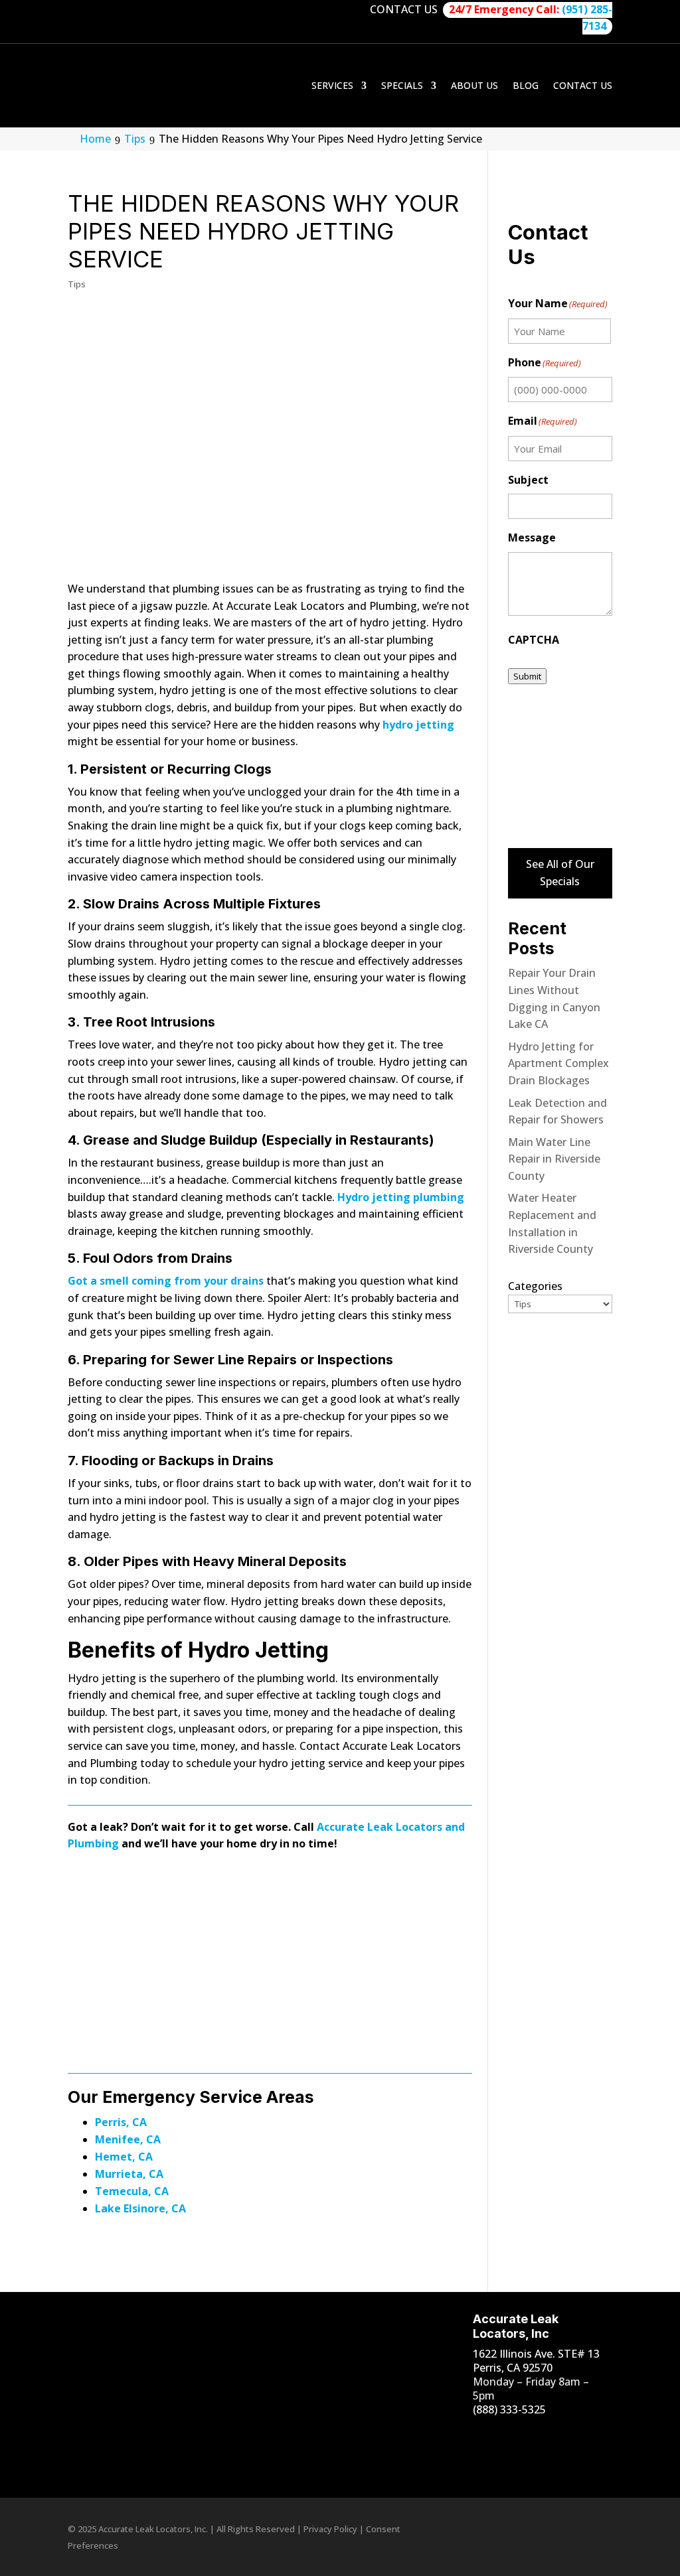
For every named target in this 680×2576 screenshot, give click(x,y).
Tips (77, 284)
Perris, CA (121, 2122)
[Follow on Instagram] (496, 2435)
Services (332, 85)
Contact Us (583, 85)
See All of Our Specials (560, 873)
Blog (526, 85)
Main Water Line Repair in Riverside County (554, 1159)
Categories (535, 1286)
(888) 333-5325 (509, 2409)
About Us (474, 85)
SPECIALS (402, 85)
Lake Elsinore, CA (140, 2208)
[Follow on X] (469, 2462)
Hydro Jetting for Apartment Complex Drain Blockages (558, 1063)
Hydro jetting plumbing (401, 1197)
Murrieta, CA (129, 2174)
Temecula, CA (132, 2191)
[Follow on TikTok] (549, 2435)
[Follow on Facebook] (469, 2435)
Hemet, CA (124, 2157)
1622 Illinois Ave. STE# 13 (536, 2354)
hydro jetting (418, 725)
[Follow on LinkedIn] (576, 2435)
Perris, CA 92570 (513, 2368)
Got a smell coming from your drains (166, 1281)
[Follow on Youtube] (523, 2435)
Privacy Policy (330, 2529)
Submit (527, 676)
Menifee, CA (128, 2139)
